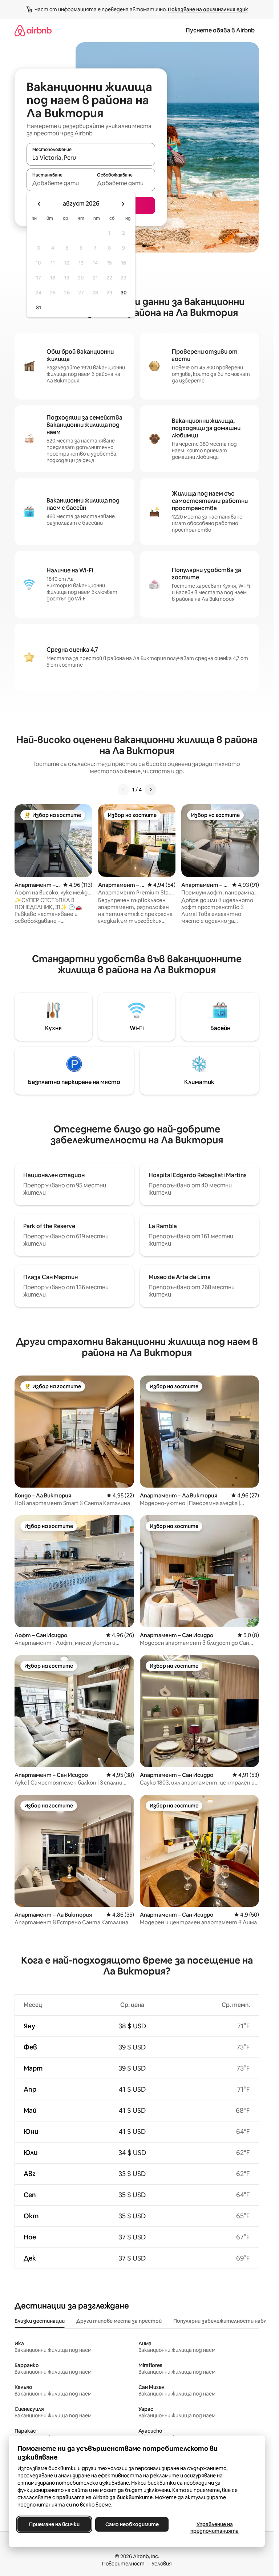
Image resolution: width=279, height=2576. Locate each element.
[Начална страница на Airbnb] (33, 30)
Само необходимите (132, 2524)
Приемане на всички (54, 2524)
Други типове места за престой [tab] (119, 2321)
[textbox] (59, 183)
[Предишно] (124, 790)
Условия (162, 2564)
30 (124, 293)
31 (39, 307)
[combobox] (91, 158)
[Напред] (150, 790)
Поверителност (123, 2564)
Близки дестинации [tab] (40, 2321)
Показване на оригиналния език (208, 9)
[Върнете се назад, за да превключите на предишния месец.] (39, 204)
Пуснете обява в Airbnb (220, 30)
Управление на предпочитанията (215, 2528)
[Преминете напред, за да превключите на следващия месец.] (123, 204)
